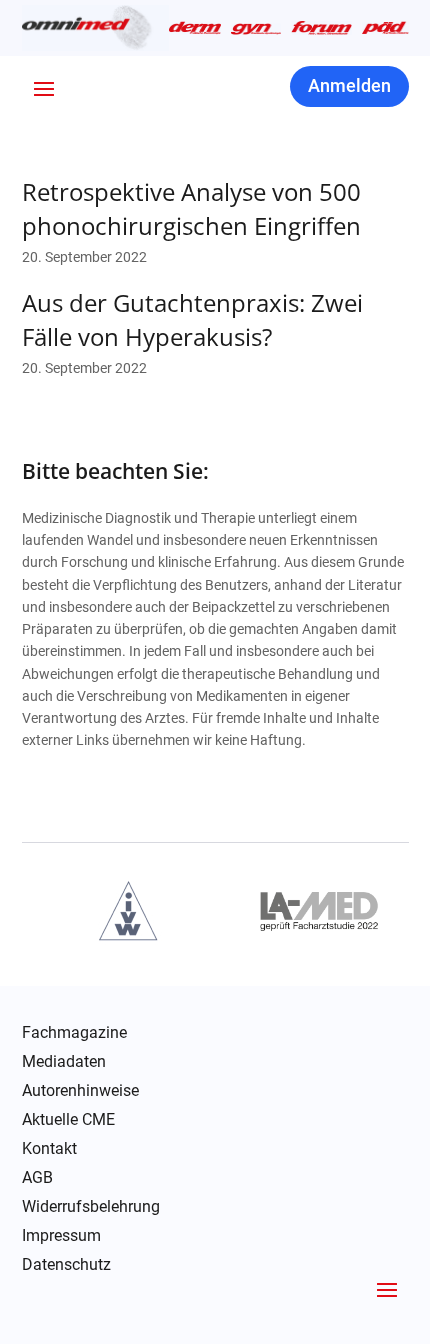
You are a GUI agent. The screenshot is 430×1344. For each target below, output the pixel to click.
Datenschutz (66, 1265)
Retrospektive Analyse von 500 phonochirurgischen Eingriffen (191, 208)
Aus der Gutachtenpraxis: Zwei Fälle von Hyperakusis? (192, 319)
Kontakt (49, 1149)
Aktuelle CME (68, 1120)
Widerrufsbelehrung (91, 1207)
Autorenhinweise (80, 1091)
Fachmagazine (74, 1033)
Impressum (61, 1236)
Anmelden (349, 85)
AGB (37, 1178)
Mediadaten (64, 1062)
